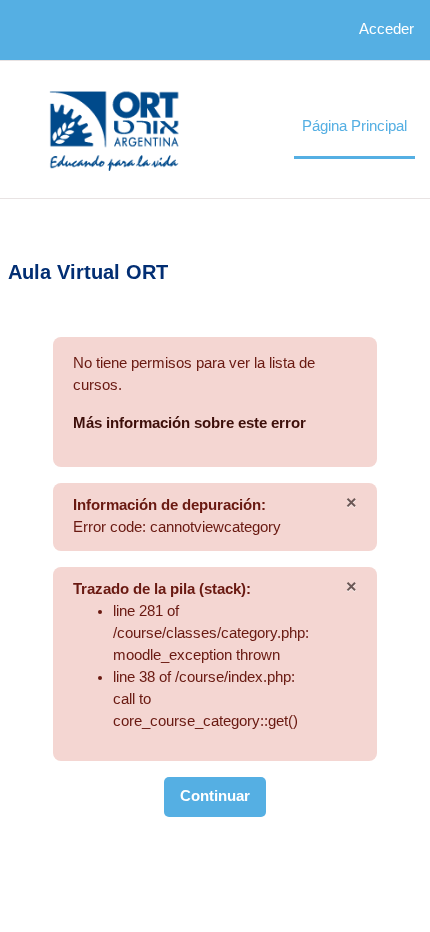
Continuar (215, 796)
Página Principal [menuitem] (354, 126)
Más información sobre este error (189, 423)
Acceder (386, 29)
